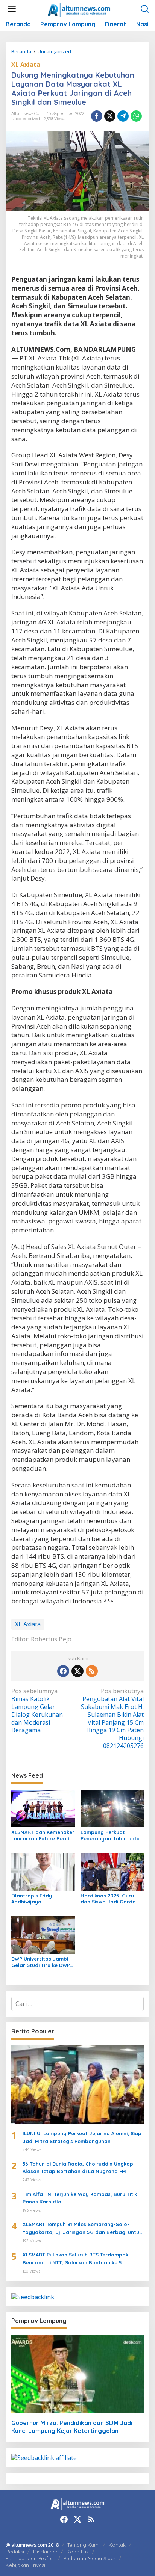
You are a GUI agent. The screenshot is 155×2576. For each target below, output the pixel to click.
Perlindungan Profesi (30, 2558)
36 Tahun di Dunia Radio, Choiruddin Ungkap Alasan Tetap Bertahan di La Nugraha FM (78, 2168)
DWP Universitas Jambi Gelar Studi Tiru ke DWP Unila (41, 1962)
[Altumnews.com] (79, 9)
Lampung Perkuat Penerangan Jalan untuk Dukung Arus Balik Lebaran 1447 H (111, 1835)
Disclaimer (45, 2552)
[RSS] (92, 1671)
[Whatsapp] (136, 116)
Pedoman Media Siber (90, 2558)
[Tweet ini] (110, 116)
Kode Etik (78, 2552)
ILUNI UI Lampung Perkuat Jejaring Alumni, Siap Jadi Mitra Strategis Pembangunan (82, 2137)
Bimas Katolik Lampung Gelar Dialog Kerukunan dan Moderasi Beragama (37, 1711)
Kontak (117, 2545)
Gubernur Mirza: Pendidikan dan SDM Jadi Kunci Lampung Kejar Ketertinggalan (72, 2427)
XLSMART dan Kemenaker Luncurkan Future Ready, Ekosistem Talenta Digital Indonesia (43, 1835)
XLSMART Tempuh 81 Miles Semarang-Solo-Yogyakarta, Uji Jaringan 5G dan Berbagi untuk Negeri (82, 2229)
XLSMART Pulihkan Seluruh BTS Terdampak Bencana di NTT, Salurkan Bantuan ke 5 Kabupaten (75, 2259)
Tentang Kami (84, 2545)
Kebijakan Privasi (25, 2565)
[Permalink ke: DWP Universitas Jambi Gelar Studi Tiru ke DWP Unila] (43, 1935)
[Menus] (12, 9)
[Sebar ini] (97, 116)
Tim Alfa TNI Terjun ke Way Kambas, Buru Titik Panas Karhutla (80, 2198)
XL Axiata (26, 65)
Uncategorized (26, 119)
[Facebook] (63, 1671)
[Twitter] (77, 1671)
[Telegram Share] (123, 116)
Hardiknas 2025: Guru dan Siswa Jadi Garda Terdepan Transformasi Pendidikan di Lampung (110, 1899)
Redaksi (15, 2552)
